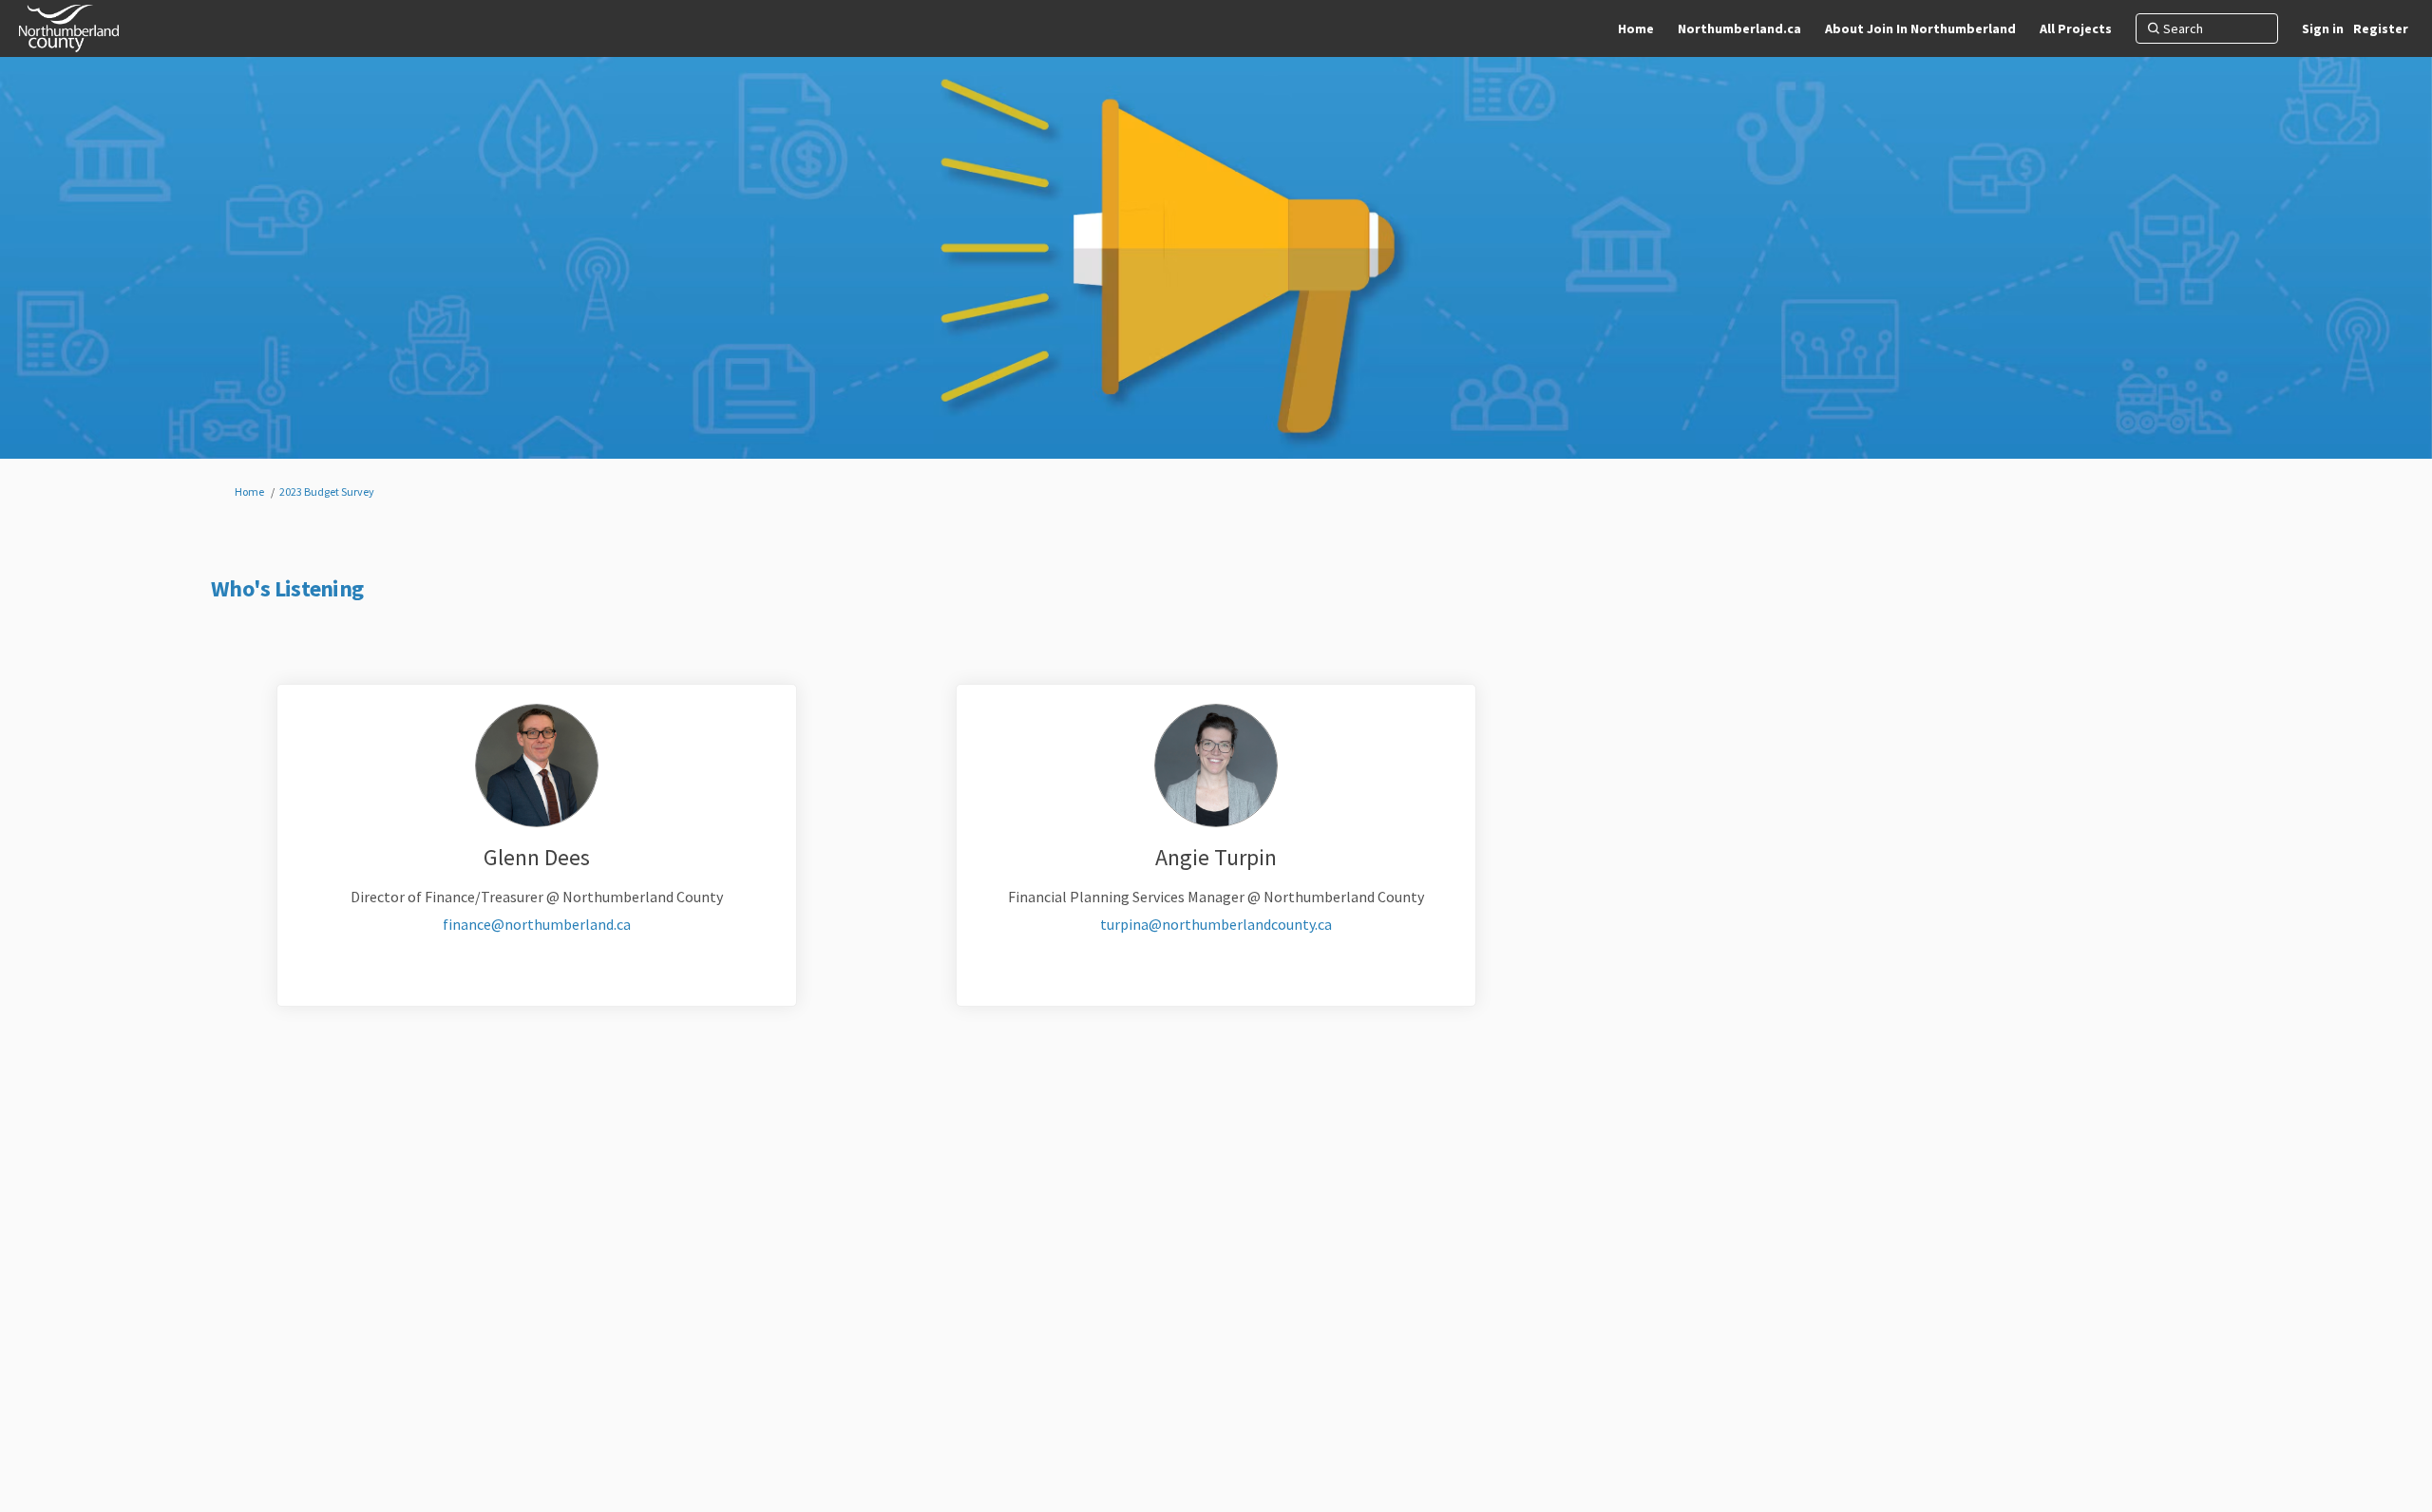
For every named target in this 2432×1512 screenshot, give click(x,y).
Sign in (2323, 28)
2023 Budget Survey (327, 491)
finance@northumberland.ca (537, 924)
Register (2381, 28)
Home (249, 491)
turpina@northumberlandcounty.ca (1216, 924)
